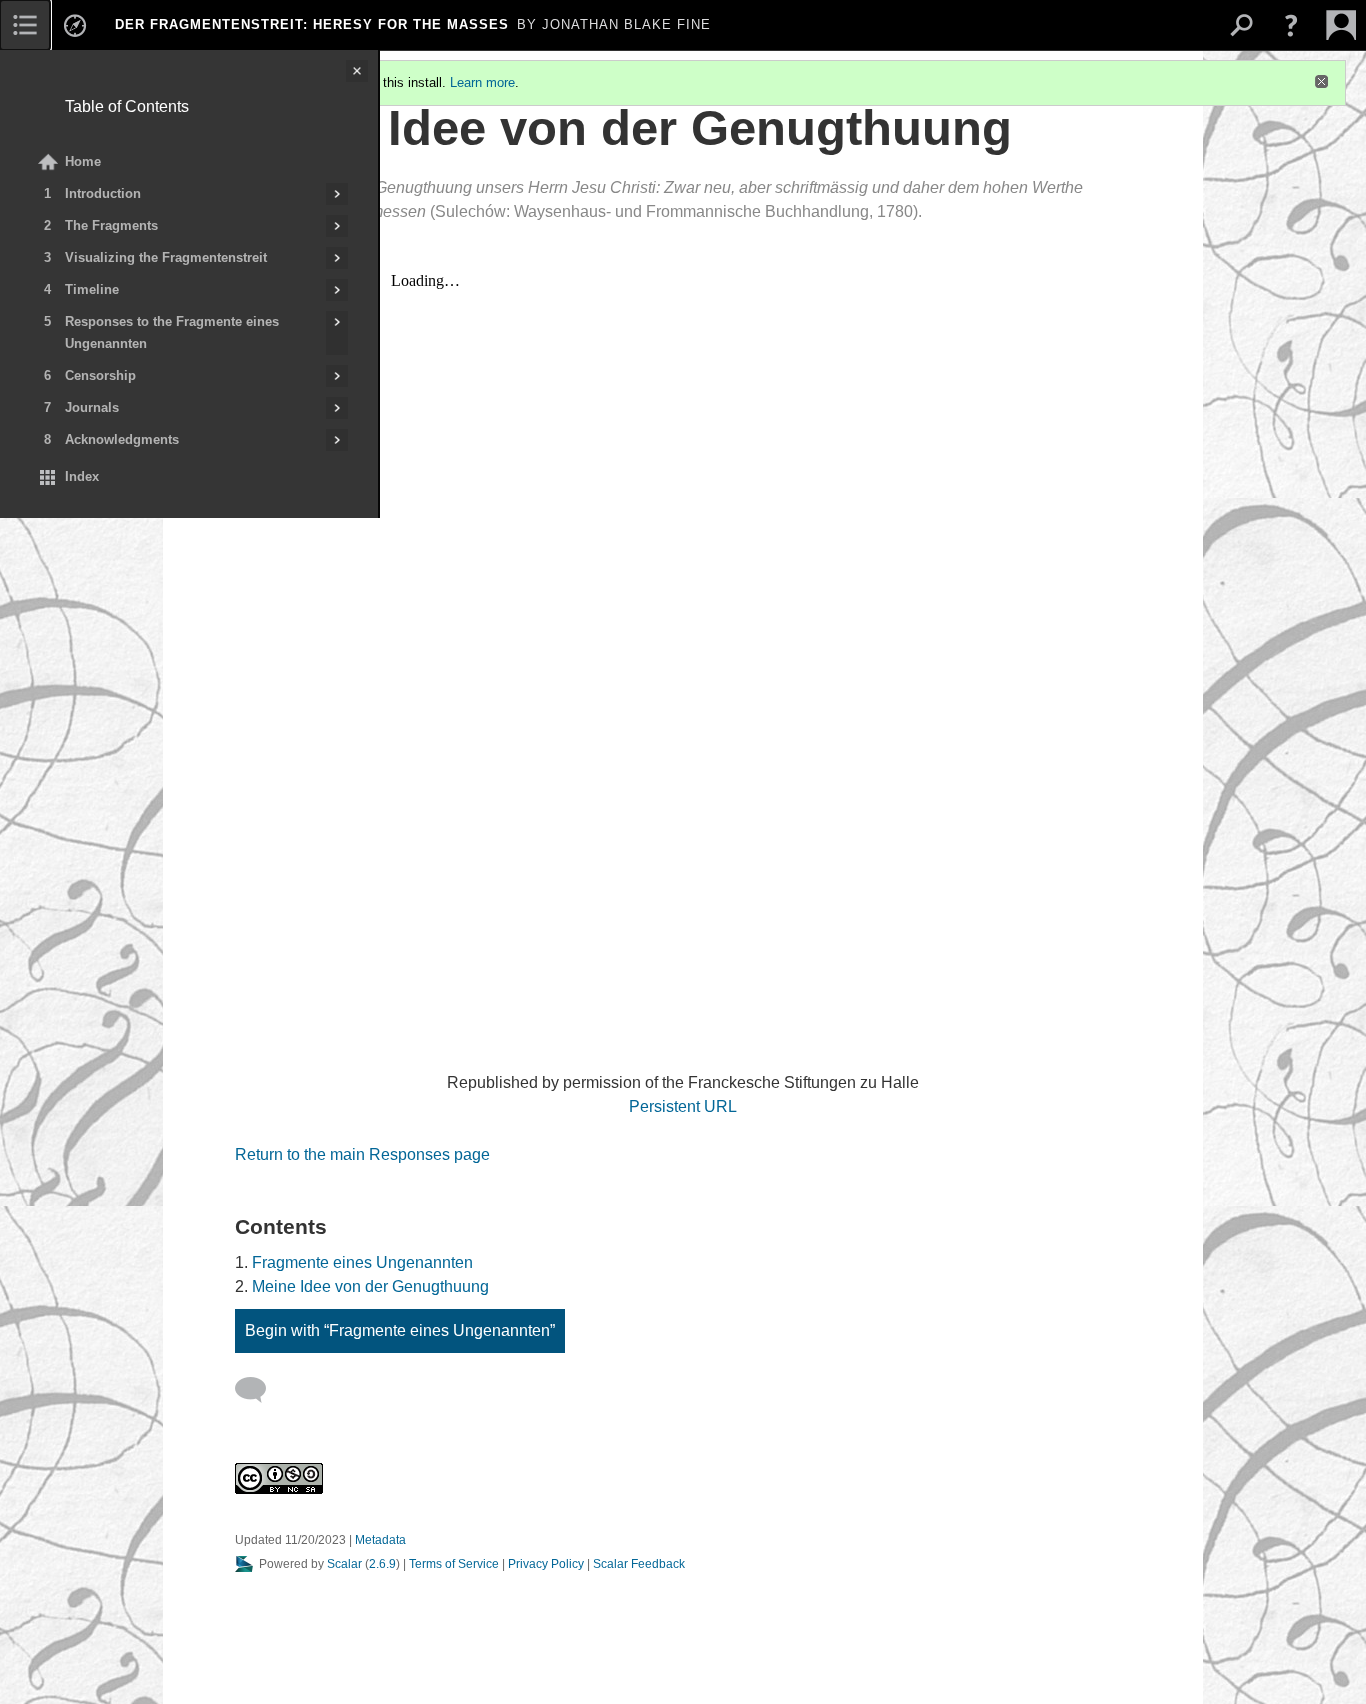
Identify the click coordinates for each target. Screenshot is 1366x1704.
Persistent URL (683, 1106)
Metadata (380, 1540)
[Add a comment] (259, 1390)
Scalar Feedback (639, 1564)
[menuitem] (25, 25)
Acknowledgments (122, 439)
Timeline (92, 289)
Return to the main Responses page (362, 1154)
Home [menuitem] (83, 161)
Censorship (100, 375)
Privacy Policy (546, 1564)
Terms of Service (454, 1564)
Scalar (344, 1564)
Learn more (482, 82)
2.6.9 (382, 1564)
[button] (1291, 25)
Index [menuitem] (82, 476)
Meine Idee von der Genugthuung (370, 1286)
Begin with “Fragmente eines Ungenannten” (400, 1330)
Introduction (103, 193)
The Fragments (111, 225)
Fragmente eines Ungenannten (362, 1262)
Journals (92, 407)
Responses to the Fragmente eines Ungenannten (172, 332)
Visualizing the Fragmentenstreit (166, 257)
